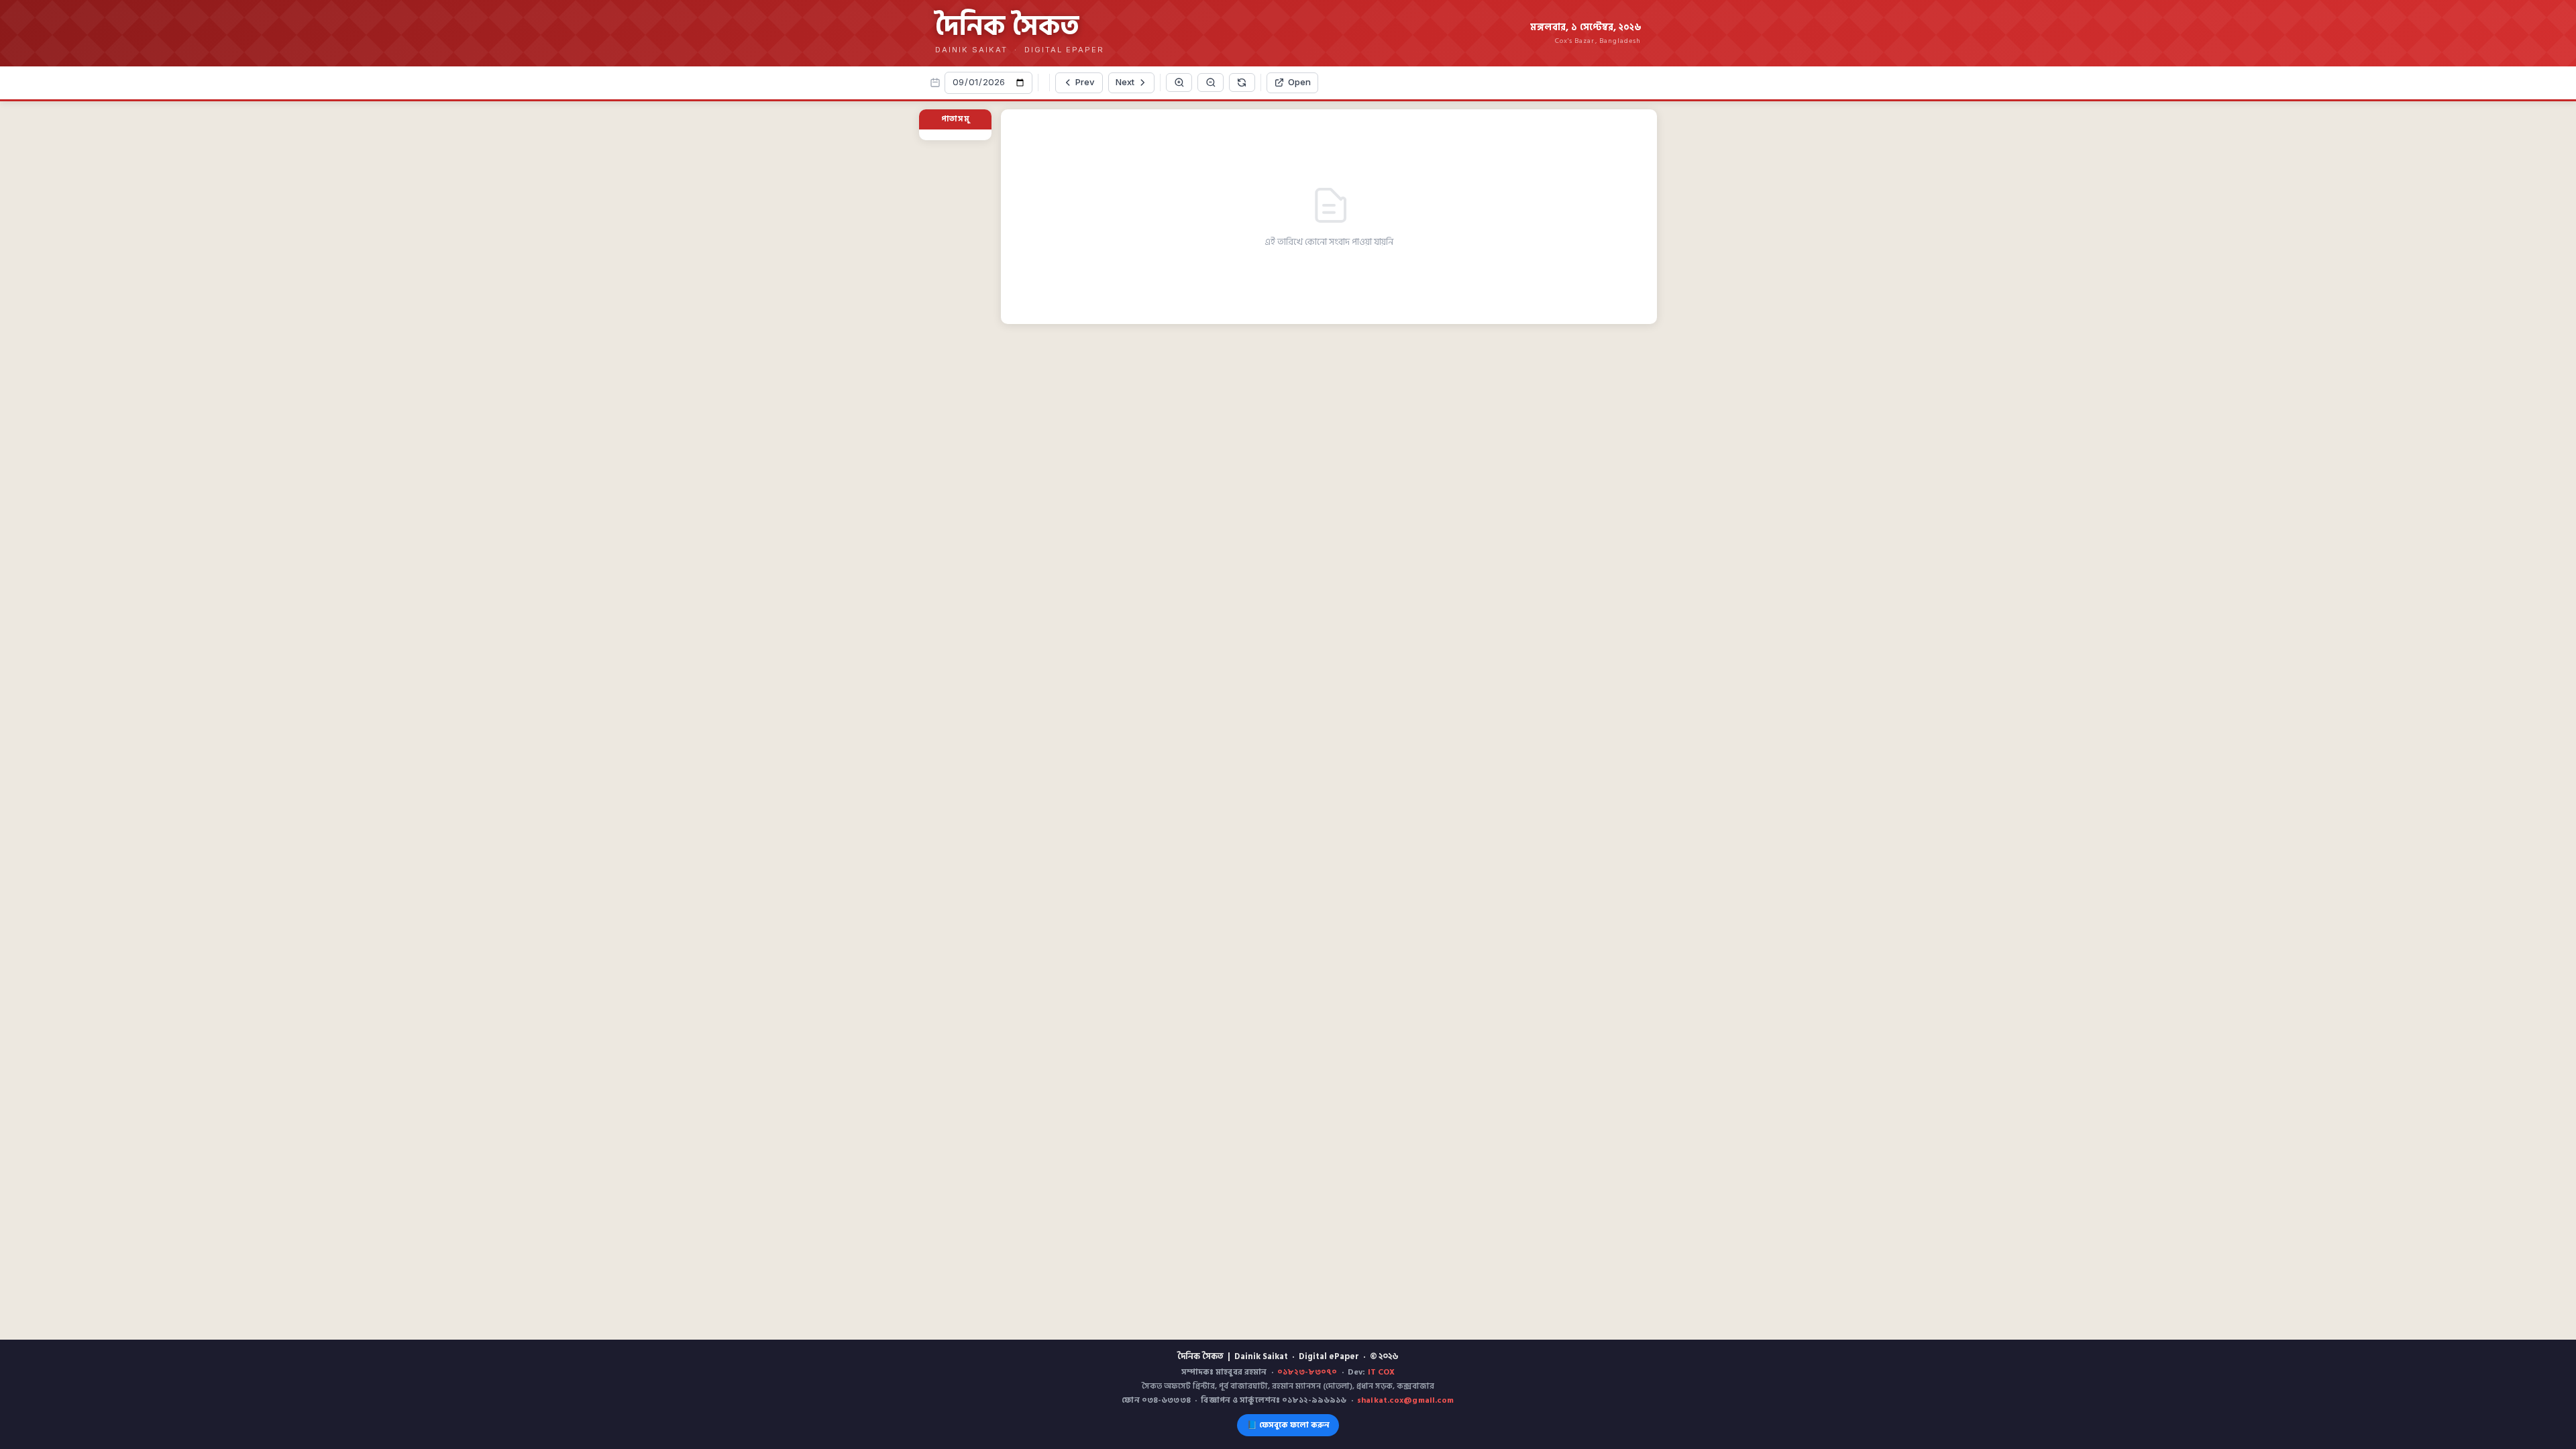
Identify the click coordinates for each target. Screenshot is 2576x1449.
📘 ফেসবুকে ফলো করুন (1288, 1425)
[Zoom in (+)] (1179, 83)
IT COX (1382, 1372)
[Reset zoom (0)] (1242, 83)
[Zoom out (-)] (1211, 83)
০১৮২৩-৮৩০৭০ (1307, 1372)
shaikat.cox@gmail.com (1406, 1400)
